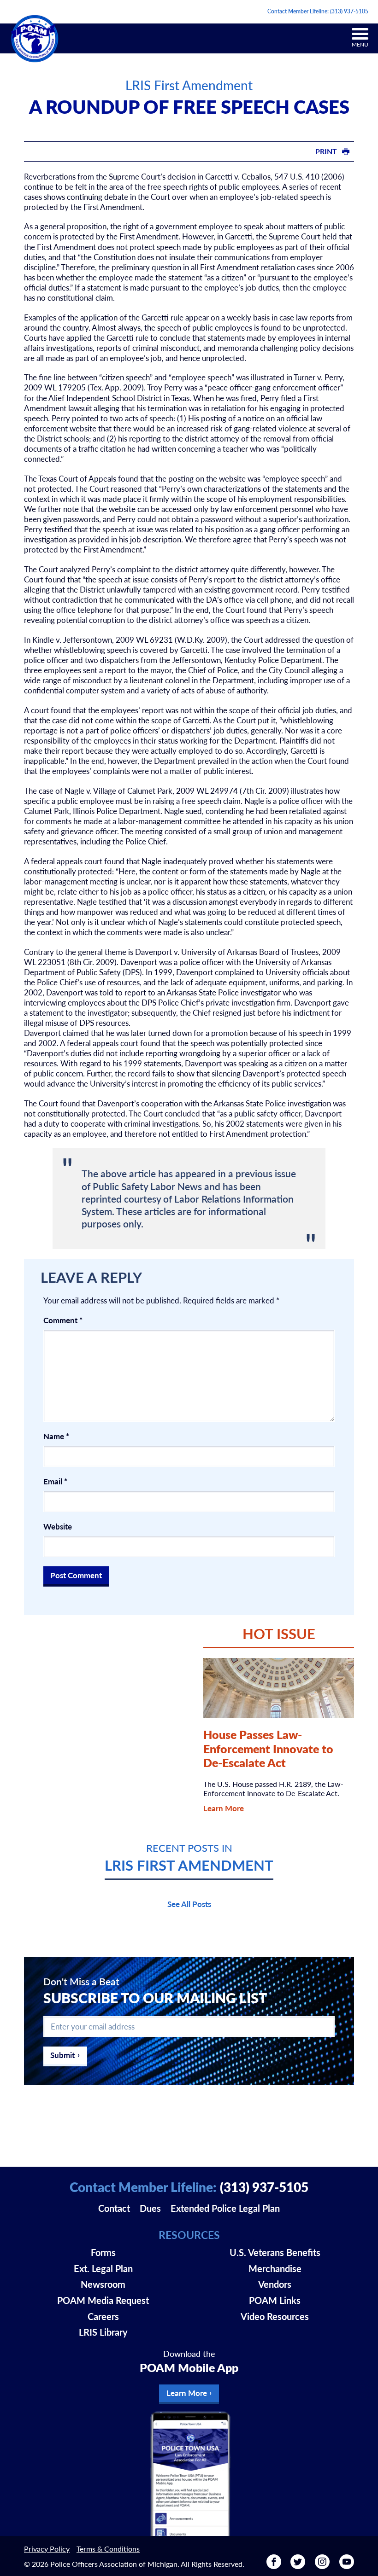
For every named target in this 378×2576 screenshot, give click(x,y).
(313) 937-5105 (349, 11)
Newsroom (103, 2284)
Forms (103, 2252)
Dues (150, 2208)
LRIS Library (103, 2332)
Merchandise (275, 2268)
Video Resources (275, 2316)
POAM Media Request (103, 2300)
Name (56, 1436)
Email (55, 1481)
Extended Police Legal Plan (225, 2208)
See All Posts (189, 1904)
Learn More (224, 1808)
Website (58, 1526)
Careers (103, 2316)
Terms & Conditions (108, 2549)
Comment (63, 1320)
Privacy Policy (47, 2549)
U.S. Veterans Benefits (275, 2252)
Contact (114, 2208)
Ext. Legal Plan (103, 2268)
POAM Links (275, 2300)
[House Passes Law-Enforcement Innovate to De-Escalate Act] (279, 1688)
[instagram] (322, 2566)
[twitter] (298, 2566)
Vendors (275, 2284)
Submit (62, 2055)
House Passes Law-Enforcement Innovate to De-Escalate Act (268, 1748)
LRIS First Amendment (189, 85)
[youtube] (347, 2566)
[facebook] (274, 2566)
